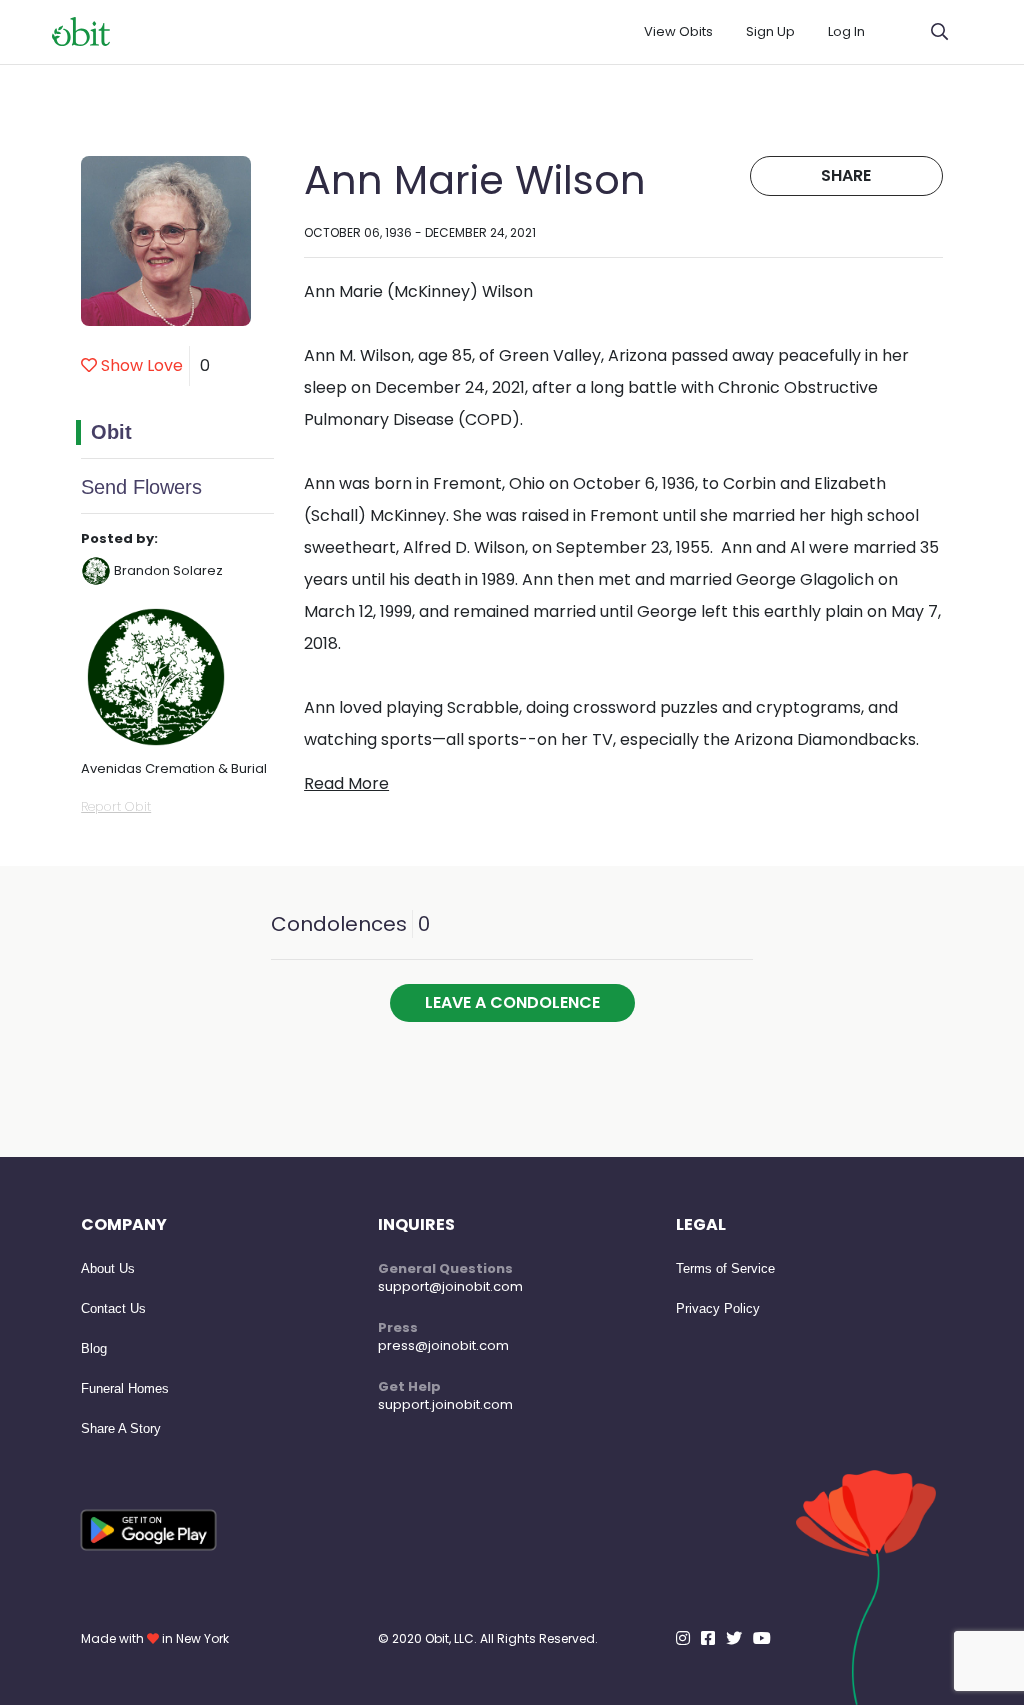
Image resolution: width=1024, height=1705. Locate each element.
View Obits (678, 31)
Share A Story (121, 1428)
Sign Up (770, 31)
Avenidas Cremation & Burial (174, 768)
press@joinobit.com (443, 1345)
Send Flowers (141, 487)
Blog (94, 1348)
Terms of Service (725, 1268)
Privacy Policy (718, 1308)
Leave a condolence (512, 1002)
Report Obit (116, 806)
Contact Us (113, 1308)
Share (846, 175)
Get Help (409, 1386)
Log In (846, 31)
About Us (108, 1268)
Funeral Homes (125, 1388)
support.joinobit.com (445, 1404)
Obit (111, 432)
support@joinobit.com (450, 1286)
